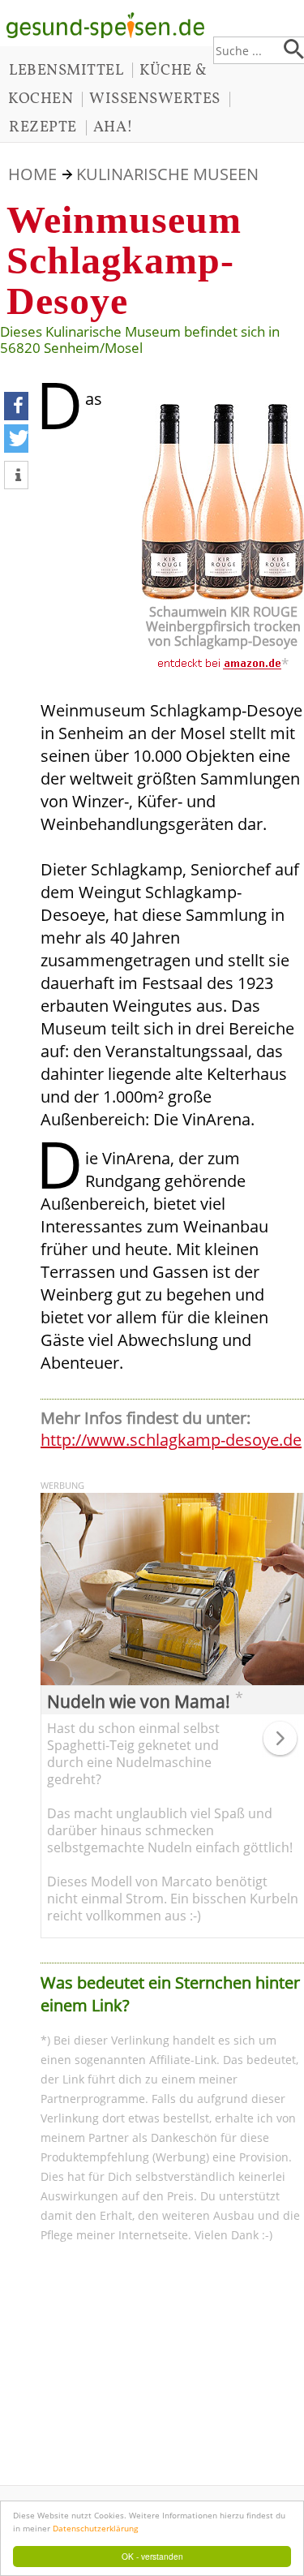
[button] (16, 406)
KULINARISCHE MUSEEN (167, 174)
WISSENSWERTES (155, 99)
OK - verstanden (152, 2556)
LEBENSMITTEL (66, 71)
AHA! (113, 127)
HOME (32, 174)
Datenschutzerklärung (95, 2528)
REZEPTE (43, 127)
